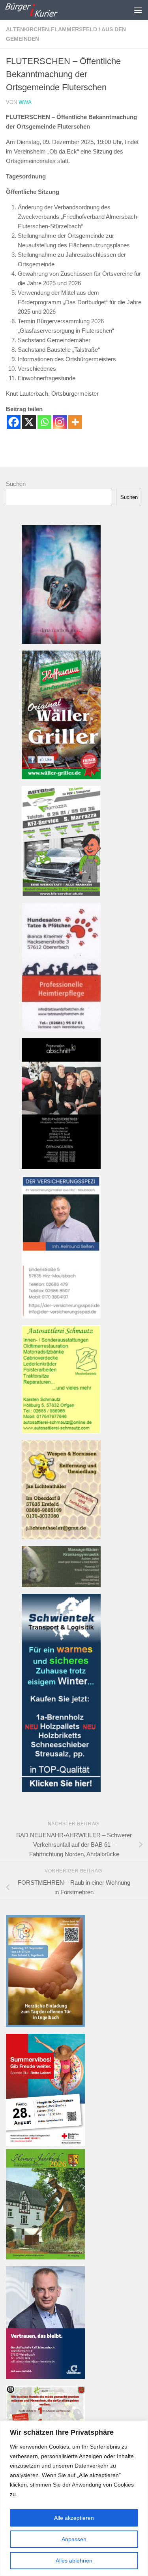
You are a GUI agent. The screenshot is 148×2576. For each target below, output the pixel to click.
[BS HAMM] (45, 2144)
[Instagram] (60, 422)
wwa (25, 102)
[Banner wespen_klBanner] (61, 1537)
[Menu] (138, 10)
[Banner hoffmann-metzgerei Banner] (61, 777)
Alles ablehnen (74, 2561)
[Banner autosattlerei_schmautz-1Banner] (61, 1431)
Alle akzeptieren (74, 2518)
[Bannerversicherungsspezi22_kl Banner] (61, 1316)
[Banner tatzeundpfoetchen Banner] (61, 1029)
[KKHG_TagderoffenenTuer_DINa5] (45, 2025)
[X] (29, 422)
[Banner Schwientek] (61, 1790)
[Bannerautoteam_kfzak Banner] (61, 894)
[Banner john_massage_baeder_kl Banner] (61, 1585)
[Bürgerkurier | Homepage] (40, 10)
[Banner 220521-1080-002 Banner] (61, 642)
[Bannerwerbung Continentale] (45, 2377)
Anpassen (74, 2539)
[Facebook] (14, 422)
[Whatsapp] (44, 422)
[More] (75, 422)
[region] (74, 2498)
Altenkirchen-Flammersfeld (52, 29)
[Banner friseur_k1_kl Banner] (61, 1167)
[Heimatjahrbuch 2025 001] (45, 2257)
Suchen (16, 484)
